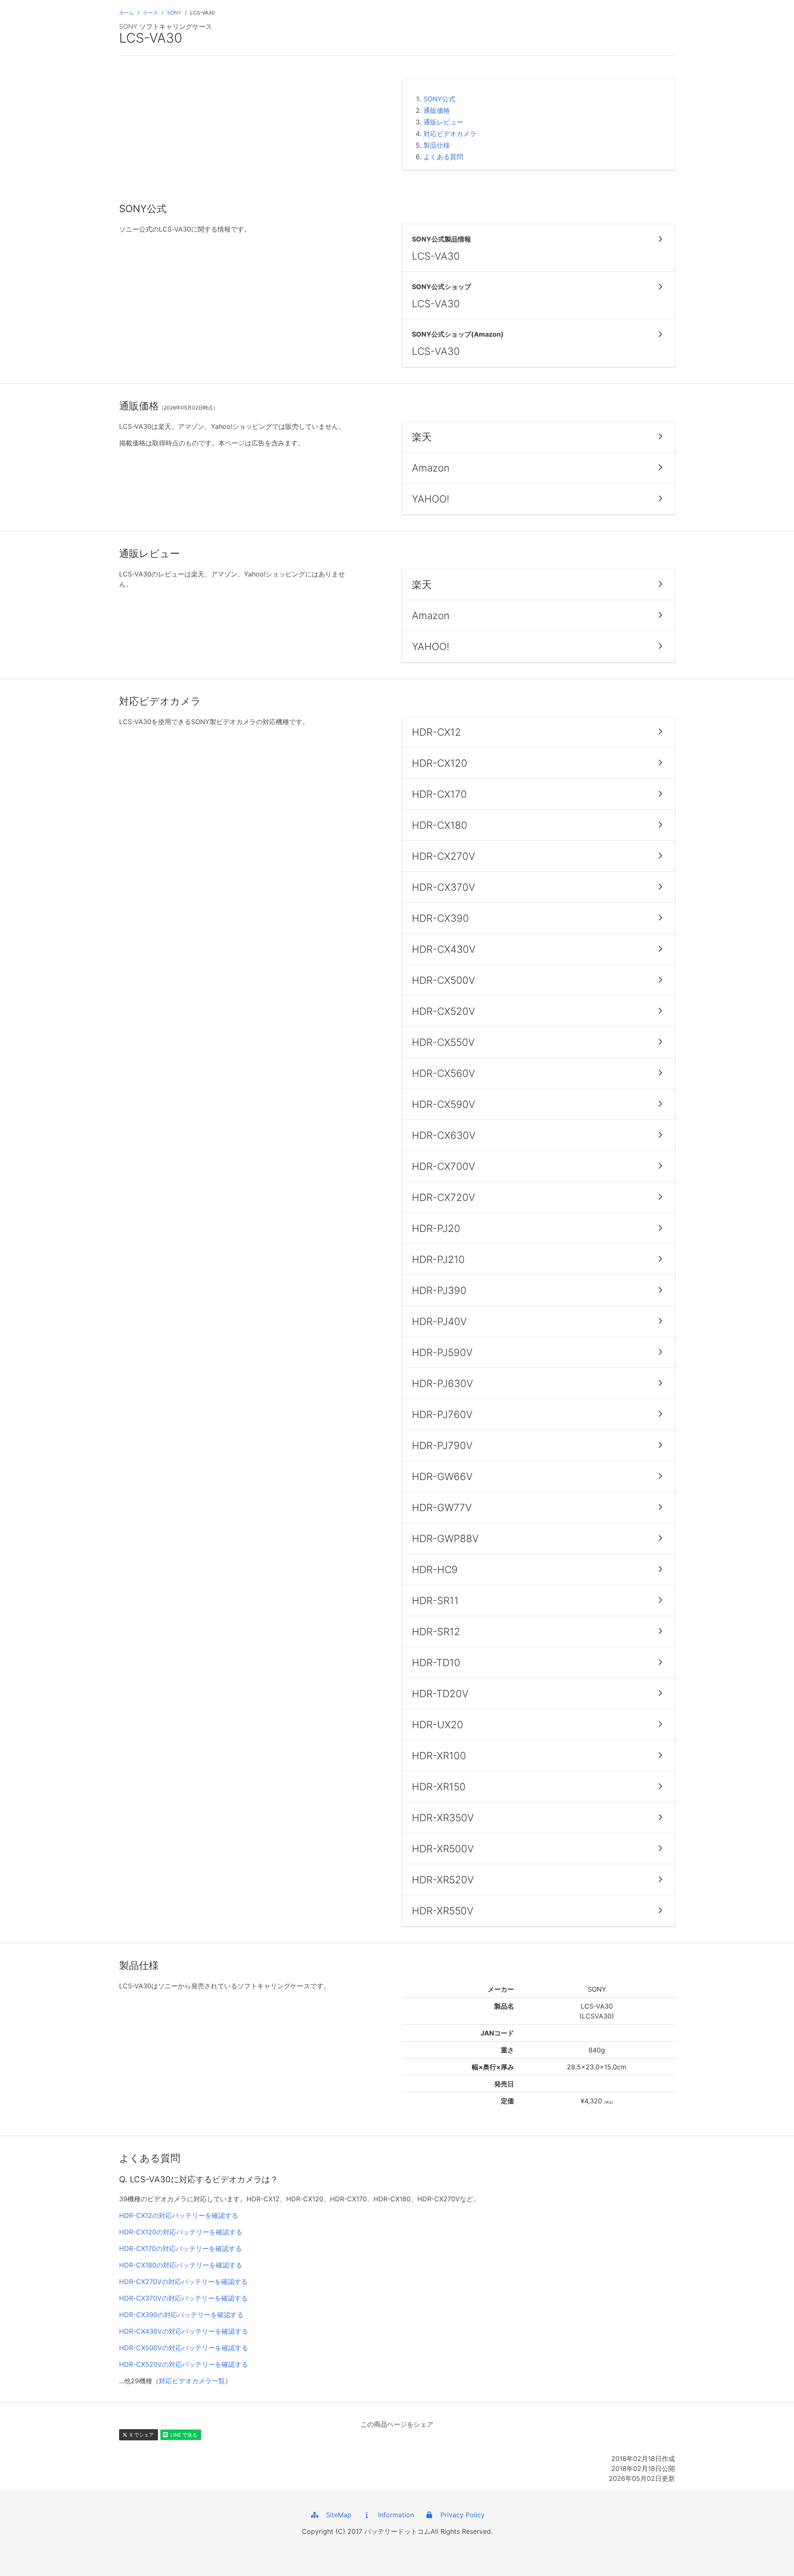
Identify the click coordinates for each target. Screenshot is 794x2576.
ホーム (127, 13)
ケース (151, 13)
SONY (174, 13)
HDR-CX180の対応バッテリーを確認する (181, 2265)
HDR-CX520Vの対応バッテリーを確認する (184, 2364)
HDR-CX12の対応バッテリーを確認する (179, 2215)
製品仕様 (437, 145)
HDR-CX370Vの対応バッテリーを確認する (183, 2298)
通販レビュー (443, 122)
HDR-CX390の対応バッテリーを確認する (181, 2315)
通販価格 (437, 110)
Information (393, 2515)
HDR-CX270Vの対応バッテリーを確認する (183, 2282)
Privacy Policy (459, 2515)
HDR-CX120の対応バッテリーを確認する (181, 2232)
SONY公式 (439, 99)
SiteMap (336, 2515)
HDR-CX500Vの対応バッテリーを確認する (184, 2348)
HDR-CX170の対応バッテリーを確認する (181, 2248)
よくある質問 (443, 157)
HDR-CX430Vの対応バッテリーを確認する (184, 2331)
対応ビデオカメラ (450, 134)
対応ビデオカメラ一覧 (192, 2381)
